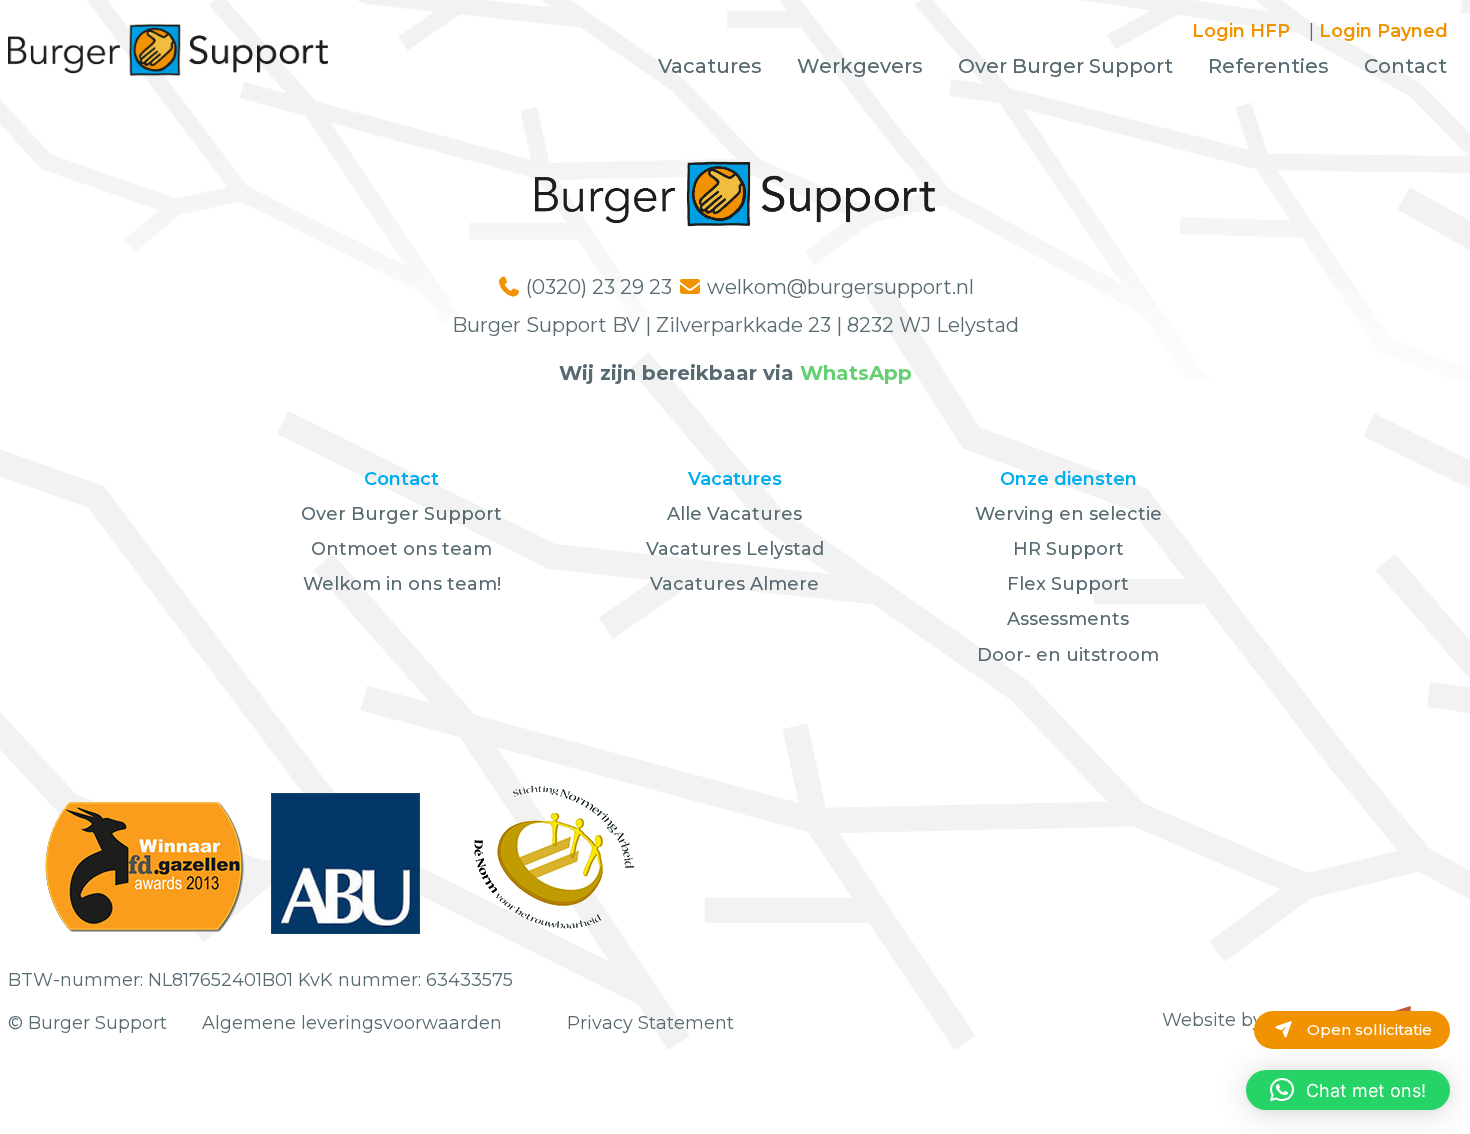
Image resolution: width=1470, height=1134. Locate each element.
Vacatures (710, 66)
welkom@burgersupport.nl (840, 287)
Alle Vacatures (734, 514)
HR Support (1068, 549)
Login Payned (1383, 31)
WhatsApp (856, 373)
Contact (1405, 66)
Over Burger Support (1065, 66)
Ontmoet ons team (401, 549)
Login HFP (1241, 31)
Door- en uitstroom (1068, 655)
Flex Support (1068, 584)
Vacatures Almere (734, 584)
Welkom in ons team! (402, 584)
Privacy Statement (650, 1023)
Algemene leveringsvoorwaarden (352, 1023)
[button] (1348, 1090)
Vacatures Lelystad (735, 549)
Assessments (1068, 619)
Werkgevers (860, 66)
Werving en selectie (1068, 514)
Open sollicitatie (1367, 1029)
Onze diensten (1068, 479)
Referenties (1268, 66)
